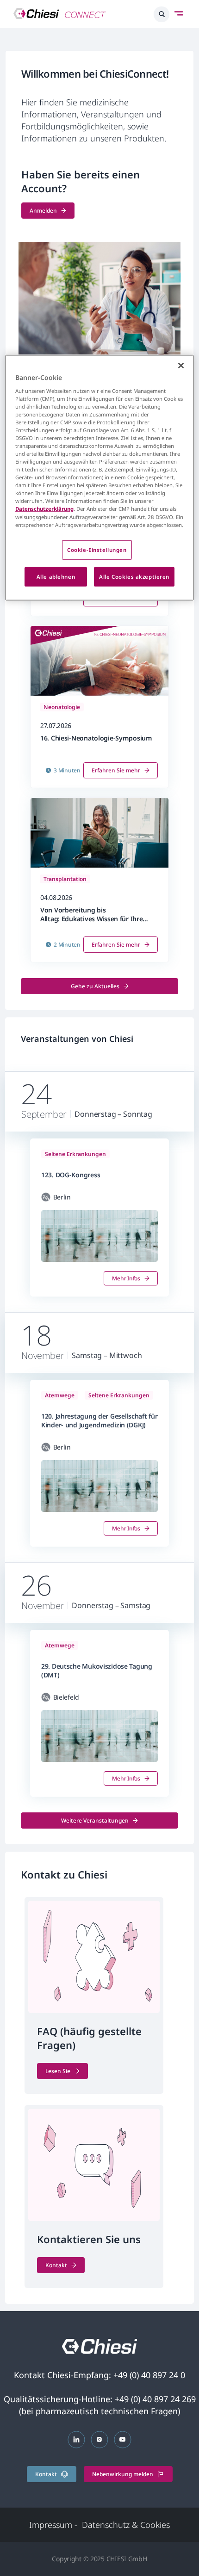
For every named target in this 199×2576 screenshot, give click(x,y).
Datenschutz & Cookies (126, 2525)
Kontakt (56, 2265)
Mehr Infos (126, 1278)
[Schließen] (181, 366)
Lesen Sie (58, 2071)
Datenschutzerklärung (44, 509)
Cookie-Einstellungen (97, 549)
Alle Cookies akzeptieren (134, 576)
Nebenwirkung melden (123, 2474)
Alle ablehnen (56, 576)
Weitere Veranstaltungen (95, 1820)
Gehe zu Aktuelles (95, 986)
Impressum (53, 2525)
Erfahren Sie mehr (116, 770)
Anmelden (43, 211)
